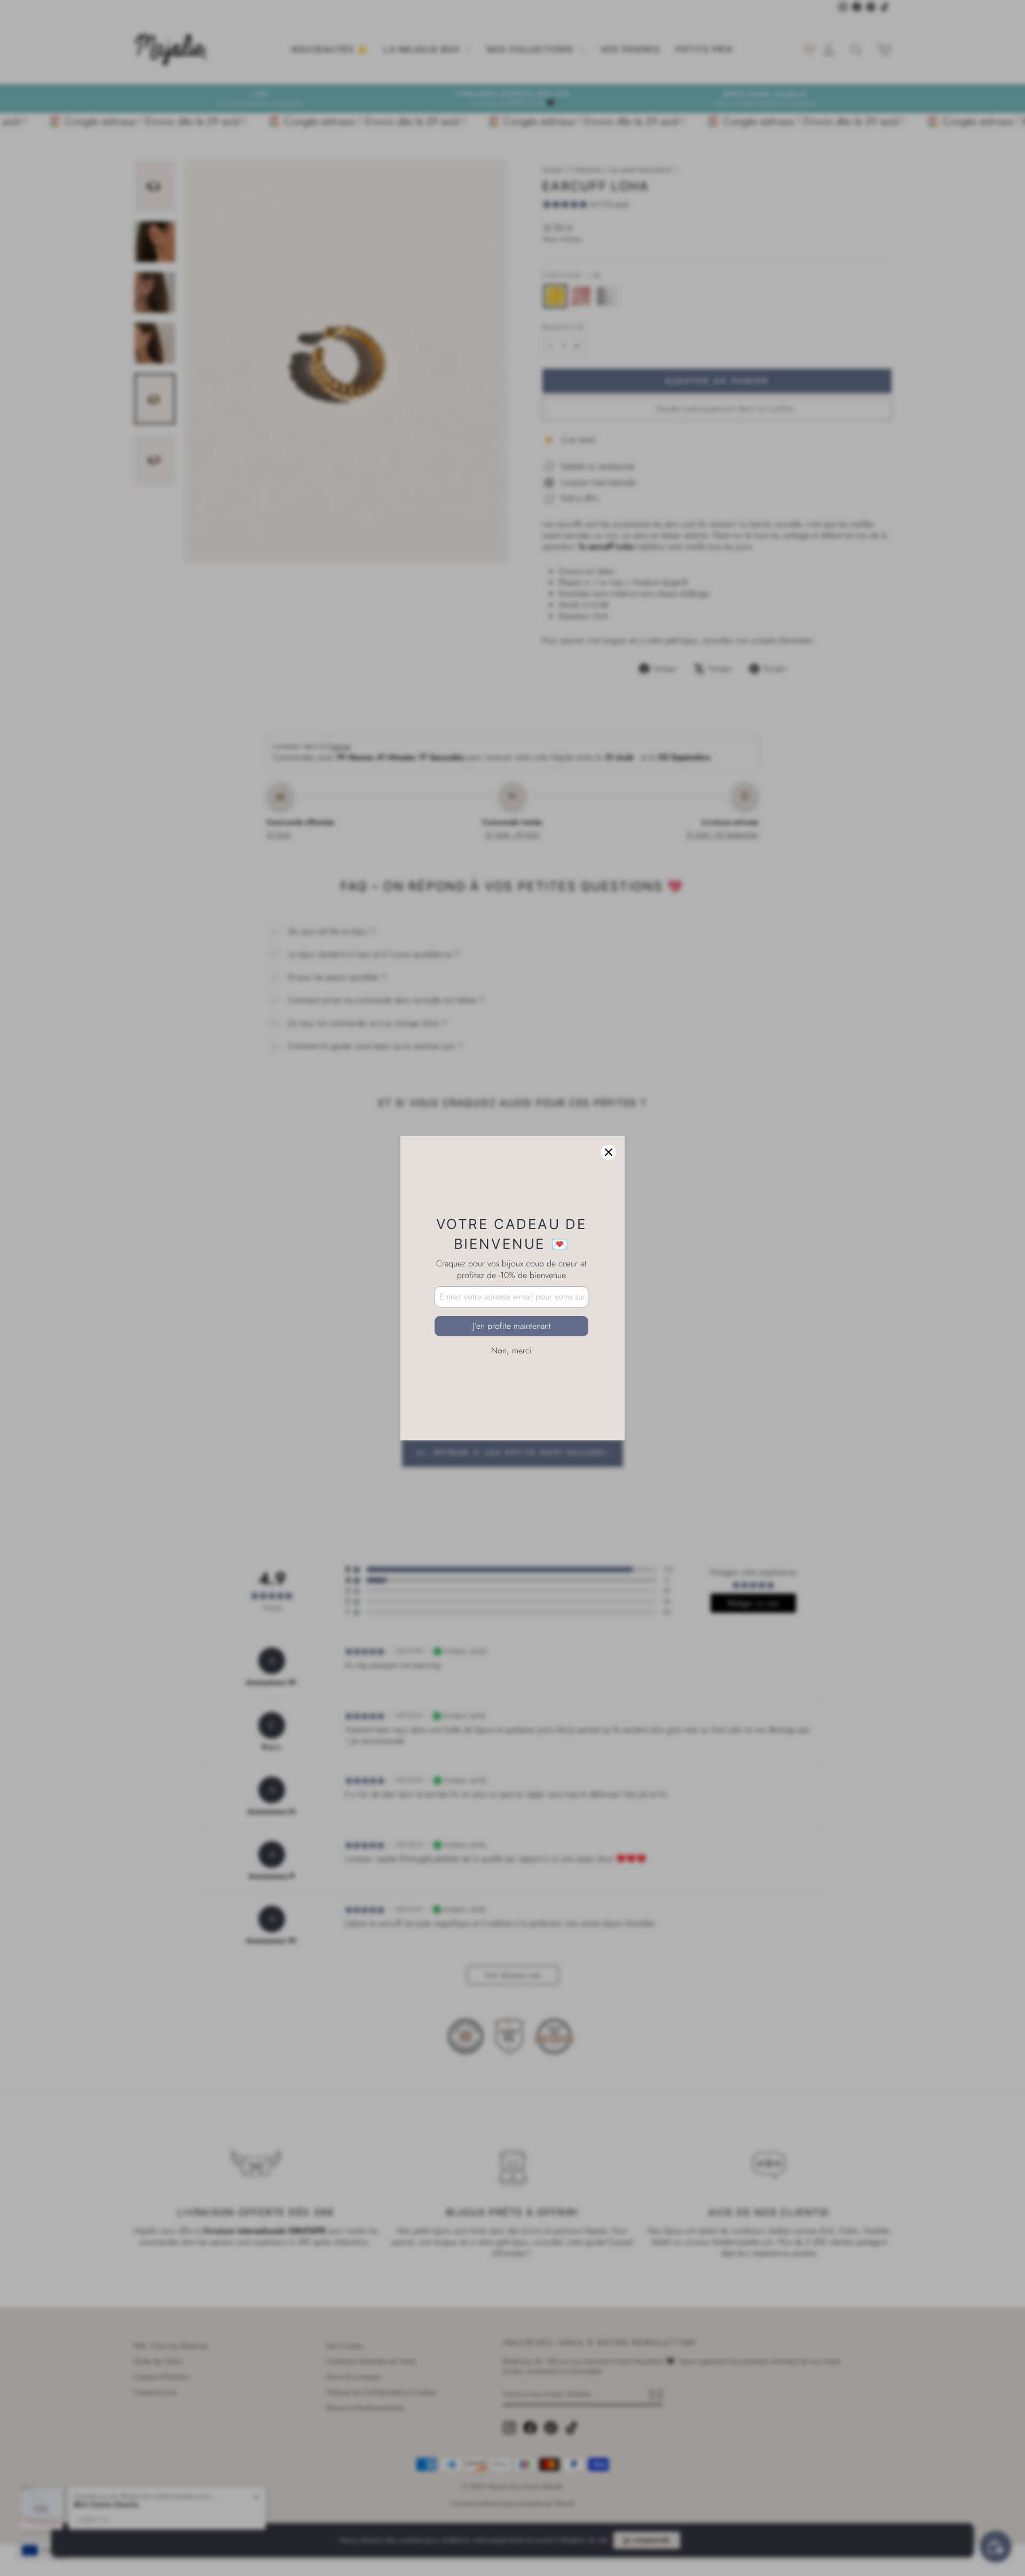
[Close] (609, 1152)
